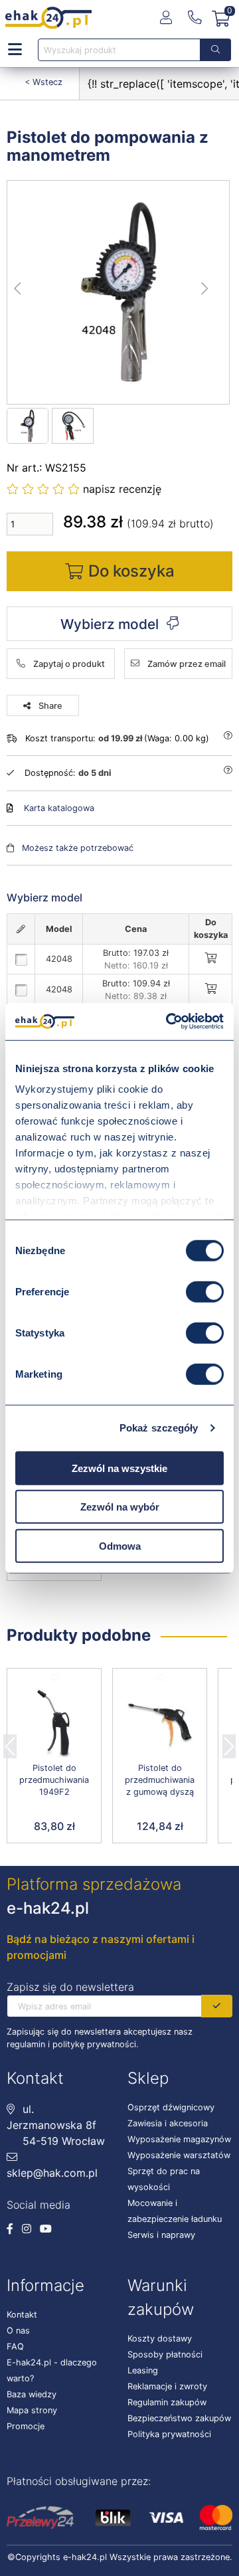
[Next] (229, 1742)
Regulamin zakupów (167, 2402)
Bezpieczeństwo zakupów (179, 2418)
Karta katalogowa (59, 808)
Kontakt (22, 2315)
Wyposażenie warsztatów (179, 2155)
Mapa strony (32, 2410)
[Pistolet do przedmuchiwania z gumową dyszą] (160, 1724)
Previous (10, 1742)
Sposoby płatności (165, 2354)
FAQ (15, 2346)
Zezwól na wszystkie (119, 1468)
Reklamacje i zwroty (167, 2386)
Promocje (26, 2426)
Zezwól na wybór (120, 1507)
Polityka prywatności (169, 2434)
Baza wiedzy (32, 2394)
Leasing (143, 2370)
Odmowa (120, 1545)
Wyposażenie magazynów (179, 2139)
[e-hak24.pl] (48, 18)
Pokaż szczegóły (159, 1428)
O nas (18, 2331)
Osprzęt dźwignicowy (171, 2107)
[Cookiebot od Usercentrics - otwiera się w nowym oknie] (169, 1022)
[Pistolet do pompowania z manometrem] (119, 292)
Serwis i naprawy (161, 2235)
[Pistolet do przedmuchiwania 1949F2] (54, 1724)
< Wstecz (43, 82)
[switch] (205, 1291)
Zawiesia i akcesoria (168, 2123)
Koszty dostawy (160, 2339)
